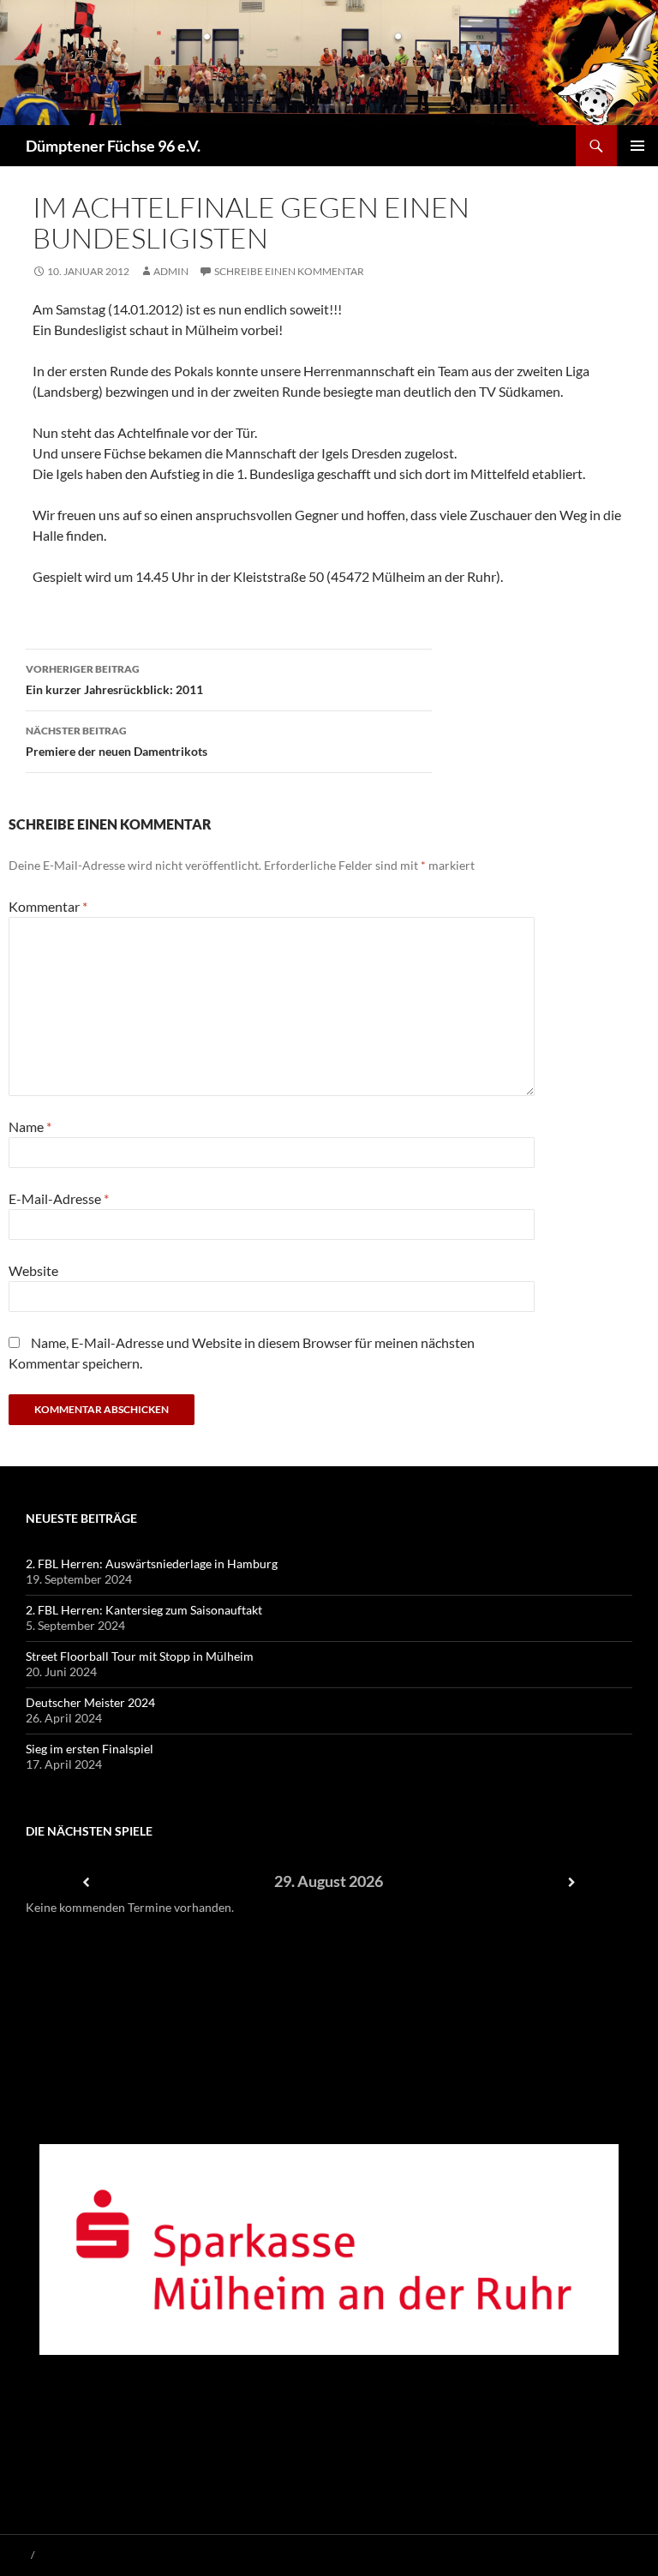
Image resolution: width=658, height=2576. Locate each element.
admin (171, 271)
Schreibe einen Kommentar (289, 271)
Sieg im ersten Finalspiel (90, 1749)
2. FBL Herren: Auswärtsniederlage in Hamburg (152, 1564)
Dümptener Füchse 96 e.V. (113, 146)
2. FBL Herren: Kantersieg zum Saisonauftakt (144, 1610)
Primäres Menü (637, 146)
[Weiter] (571, 1882)
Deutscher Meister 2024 (90, 1702)
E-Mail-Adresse (59, 1198)
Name (30, 1126)
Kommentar (48, 906)
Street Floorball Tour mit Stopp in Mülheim (140, 1656)
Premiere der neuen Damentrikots (117, 741)
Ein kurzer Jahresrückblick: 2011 (114, 680)
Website (33, 1270)
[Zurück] (87, 1882)
